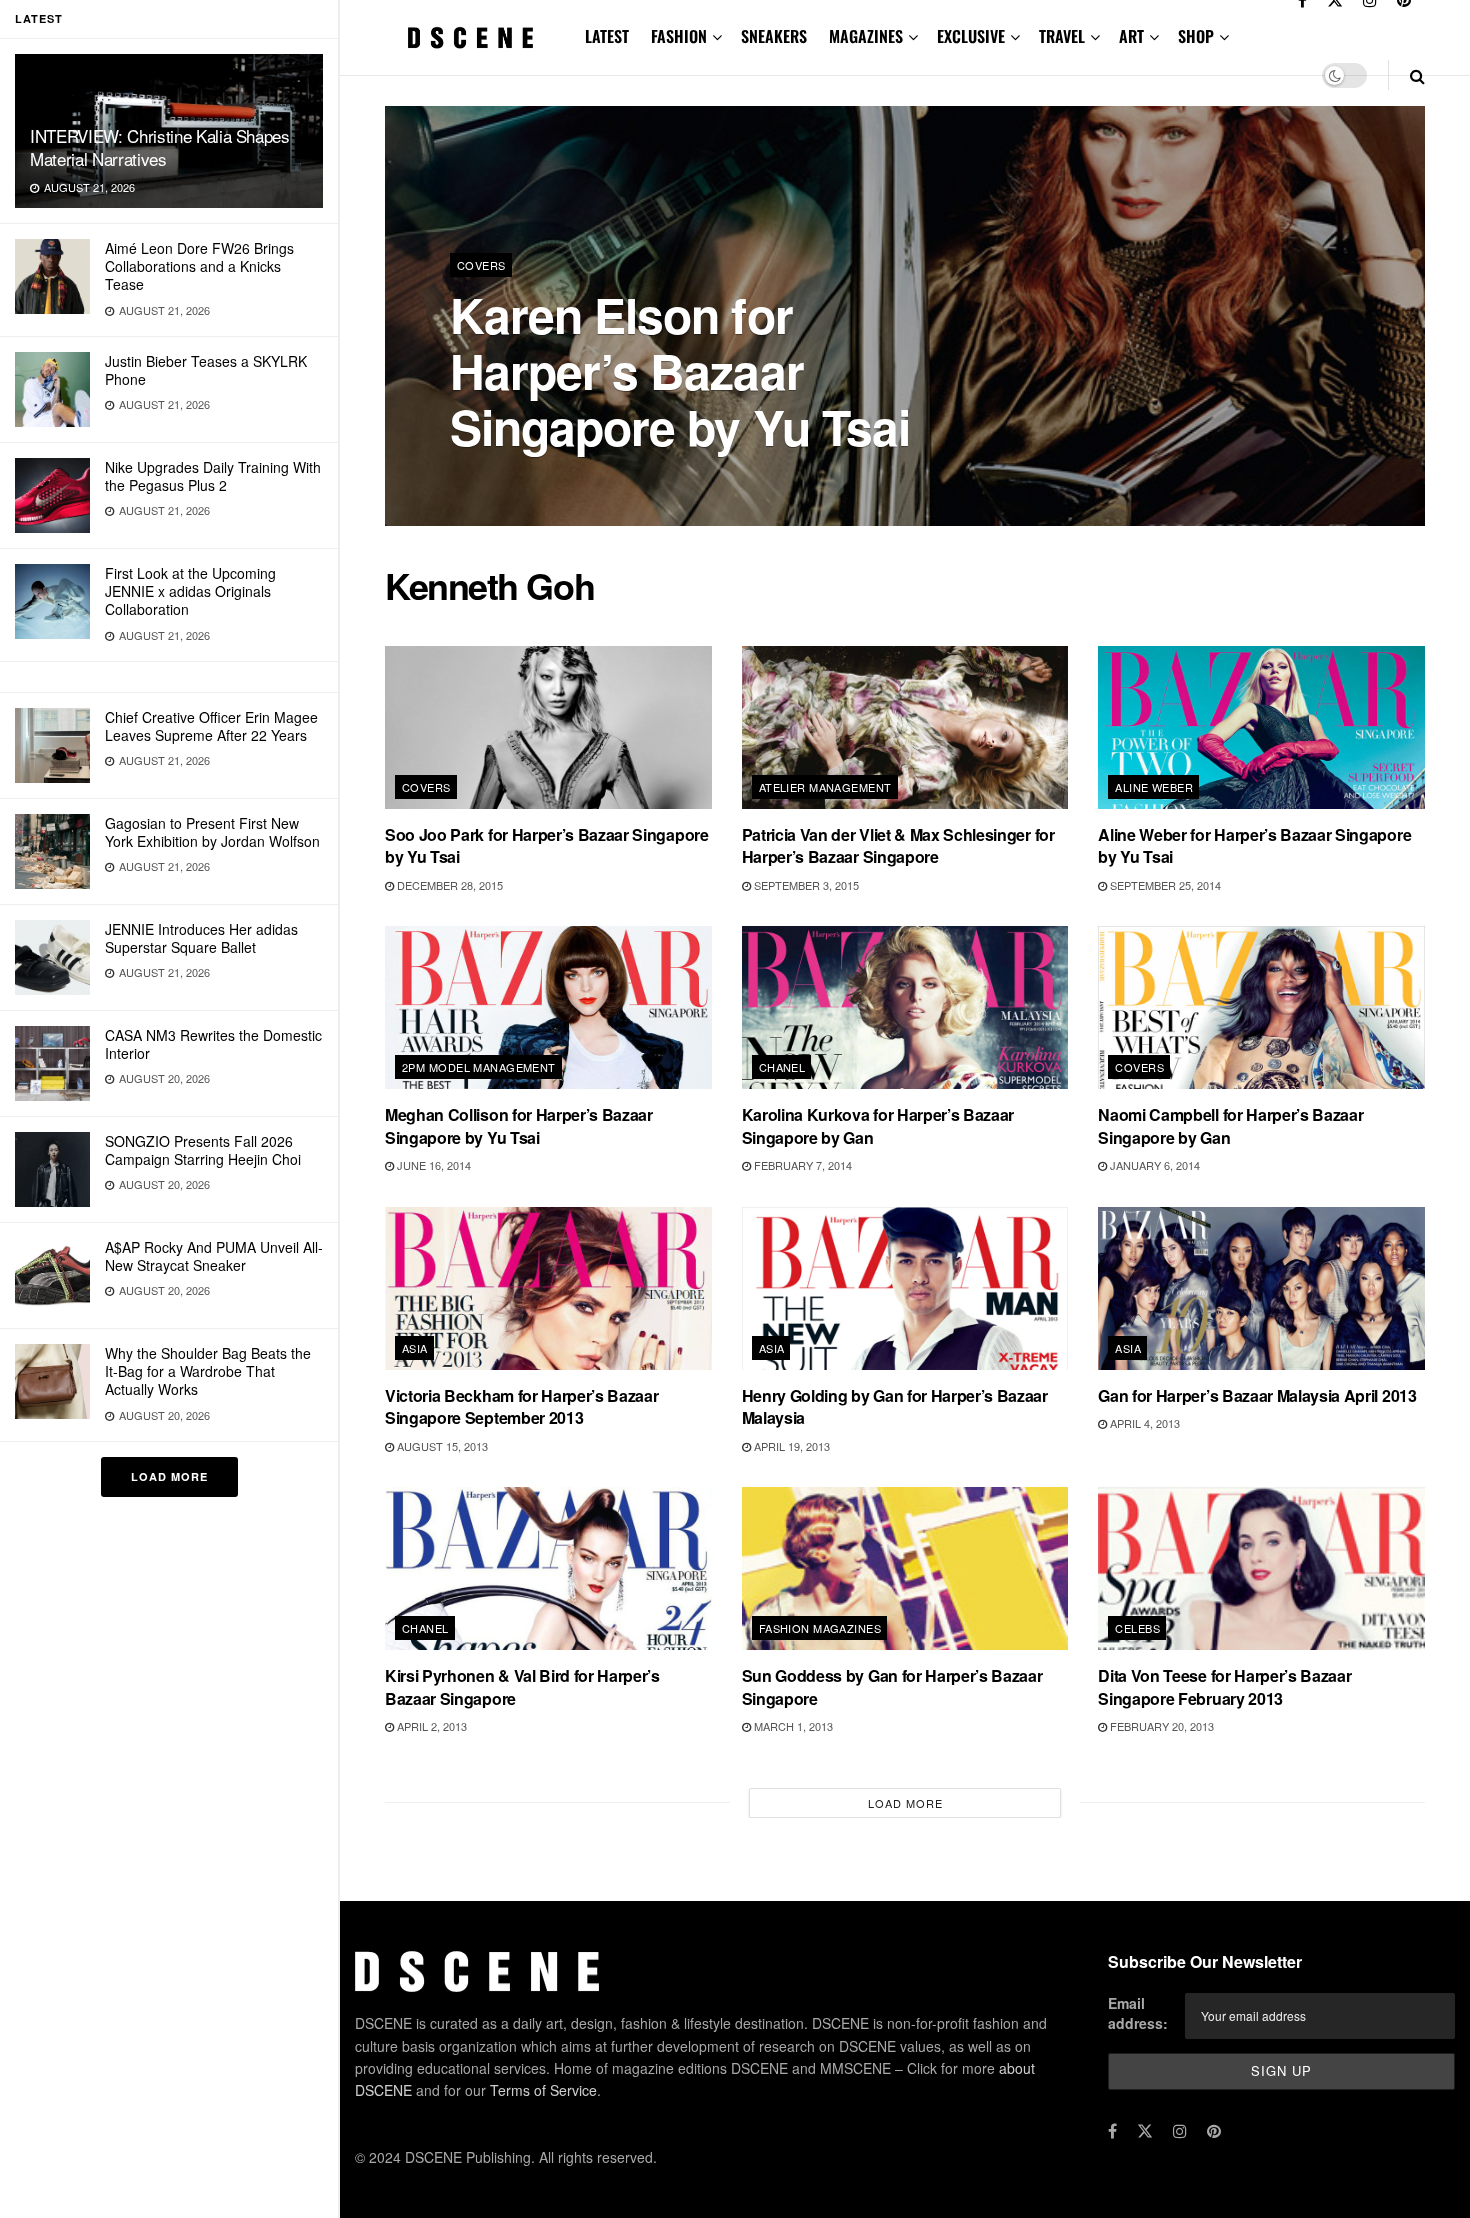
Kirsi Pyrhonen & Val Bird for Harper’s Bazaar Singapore (522, 1686)
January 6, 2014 (1153, 1165)
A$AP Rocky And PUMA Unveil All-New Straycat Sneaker (214, 1256)
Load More (169, 1476)
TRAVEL (1062, 36)
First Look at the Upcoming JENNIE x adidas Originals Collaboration (190, 591)
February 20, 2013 (1160, 1726)
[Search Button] (1417, 75)
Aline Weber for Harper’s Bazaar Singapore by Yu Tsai (1254, 845)
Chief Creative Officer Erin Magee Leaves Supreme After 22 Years (211, 726)
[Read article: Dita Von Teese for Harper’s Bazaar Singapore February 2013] (1261, 1568)
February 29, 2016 (576, 479)
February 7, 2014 (801, 1165)
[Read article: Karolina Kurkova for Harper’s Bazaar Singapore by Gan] (905, 1007)
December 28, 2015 (448, 885)
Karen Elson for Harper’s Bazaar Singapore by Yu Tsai (680, 370)
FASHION (679, 36)
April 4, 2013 (1143, 1423)
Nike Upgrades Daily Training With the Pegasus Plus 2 (213, 476)
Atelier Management (825, 787)
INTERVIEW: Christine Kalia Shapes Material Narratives (160, 147)
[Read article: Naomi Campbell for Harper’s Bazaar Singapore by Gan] (1261, 1007)
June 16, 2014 (432, 1165)
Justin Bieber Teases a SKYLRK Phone (206, 370)
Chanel (782, 1067)
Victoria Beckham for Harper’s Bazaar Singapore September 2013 (521, 1406)
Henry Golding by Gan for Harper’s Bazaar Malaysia (895, 1406)
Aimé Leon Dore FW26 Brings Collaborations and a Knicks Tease (199, 266)
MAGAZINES (866, 36)
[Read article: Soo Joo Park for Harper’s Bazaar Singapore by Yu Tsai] (548, 727)
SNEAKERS (774, 36)
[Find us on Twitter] (1145, 2131)
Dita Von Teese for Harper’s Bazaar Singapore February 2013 (1224, 1686)
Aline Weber (1154, 787)
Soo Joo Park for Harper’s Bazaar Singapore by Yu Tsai (547, 845)
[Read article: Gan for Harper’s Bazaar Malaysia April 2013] (1261, 1288)
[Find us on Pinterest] (1214, 2131)
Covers (481, 265)
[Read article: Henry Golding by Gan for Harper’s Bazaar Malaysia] (905, 1288)
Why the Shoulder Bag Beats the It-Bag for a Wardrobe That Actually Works (208, 1371)
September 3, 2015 (805, 885)
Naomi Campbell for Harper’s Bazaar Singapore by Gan (1230, 1125)
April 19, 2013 (790, 1446)
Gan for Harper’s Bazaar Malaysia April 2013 (1257, 1395)
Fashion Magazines (820, 1628)
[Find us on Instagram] (1180, 2131)
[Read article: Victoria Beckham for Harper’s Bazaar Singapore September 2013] (548, 1288)
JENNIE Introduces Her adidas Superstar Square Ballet (201, 938)
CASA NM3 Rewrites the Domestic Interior (213, 1044)
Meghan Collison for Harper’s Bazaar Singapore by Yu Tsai (519, 1125)
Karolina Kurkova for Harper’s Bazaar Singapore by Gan (878, 1125)
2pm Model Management (479, 1067)
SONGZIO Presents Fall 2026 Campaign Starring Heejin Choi (203, 1150)
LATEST (607, 36)
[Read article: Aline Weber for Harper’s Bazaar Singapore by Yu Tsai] (1261, 727)
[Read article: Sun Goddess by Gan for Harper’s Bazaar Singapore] (905, 1568)
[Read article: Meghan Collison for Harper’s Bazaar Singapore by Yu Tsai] (548, 1007)
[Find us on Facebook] (1112, 2131)
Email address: (1138, 2013)
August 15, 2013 (441, 1446)
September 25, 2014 (1164, 885)
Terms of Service (543, 2090)
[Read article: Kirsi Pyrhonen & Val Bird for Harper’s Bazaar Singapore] (548, 1568)
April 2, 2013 (430, 1726)
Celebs (1137, 1628)
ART (1131, 36)
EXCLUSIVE (971, 36)
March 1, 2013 (792, 1726)
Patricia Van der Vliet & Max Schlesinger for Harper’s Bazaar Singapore (898, 845)
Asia (415, 1348)
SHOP (1196, 36)
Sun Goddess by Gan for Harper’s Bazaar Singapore (892, 1686)
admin (485, 479)
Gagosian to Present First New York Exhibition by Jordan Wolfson (212, 832)
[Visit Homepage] (471, 37)
